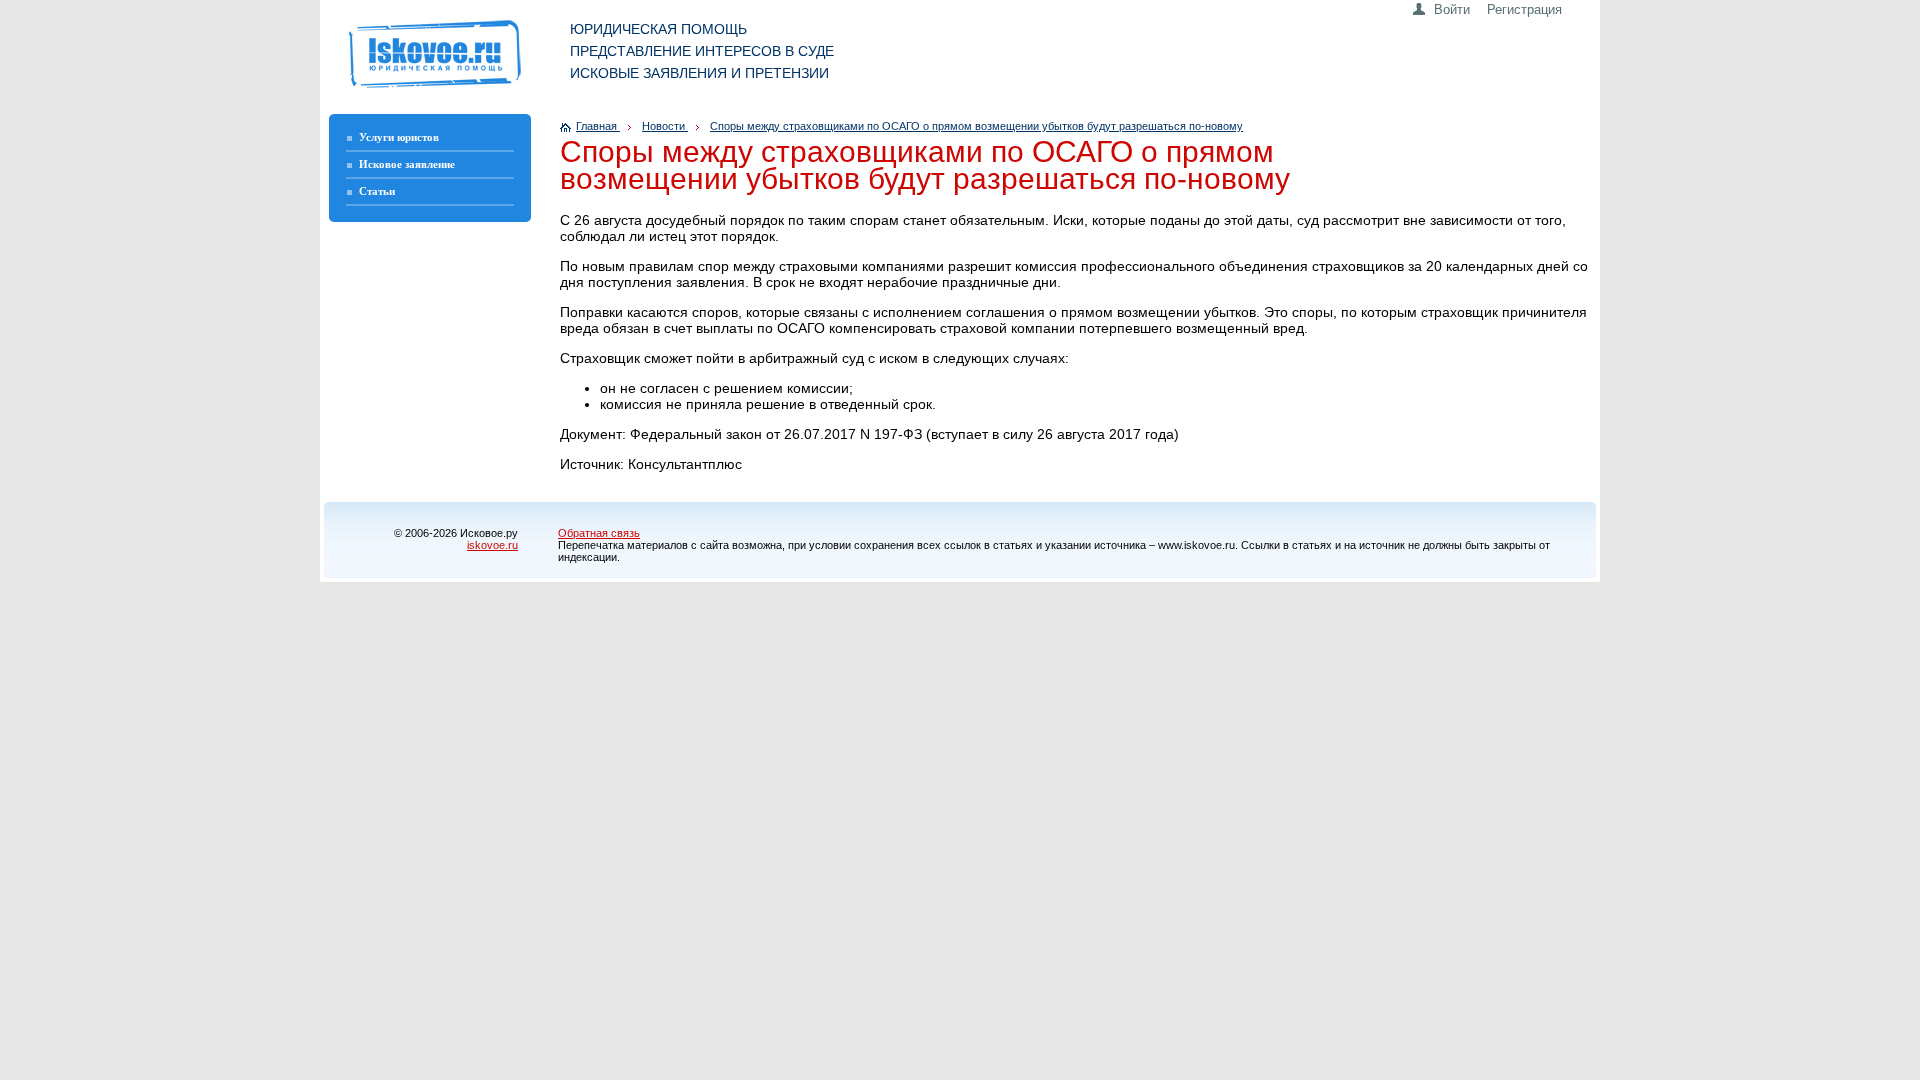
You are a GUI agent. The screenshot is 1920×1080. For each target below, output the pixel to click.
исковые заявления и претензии (699, 73)
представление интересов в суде (702, 51)
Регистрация (1524, 9)
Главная (598, 126)
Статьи (377, 191)
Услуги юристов (399, 137)
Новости (665, 126)
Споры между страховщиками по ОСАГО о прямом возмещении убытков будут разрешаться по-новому (976, 126)
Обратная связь (599, 533)
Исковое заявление (407, 164)
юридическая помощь (658, 29)
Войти (1452, 9)
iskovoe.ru (492, 545)
